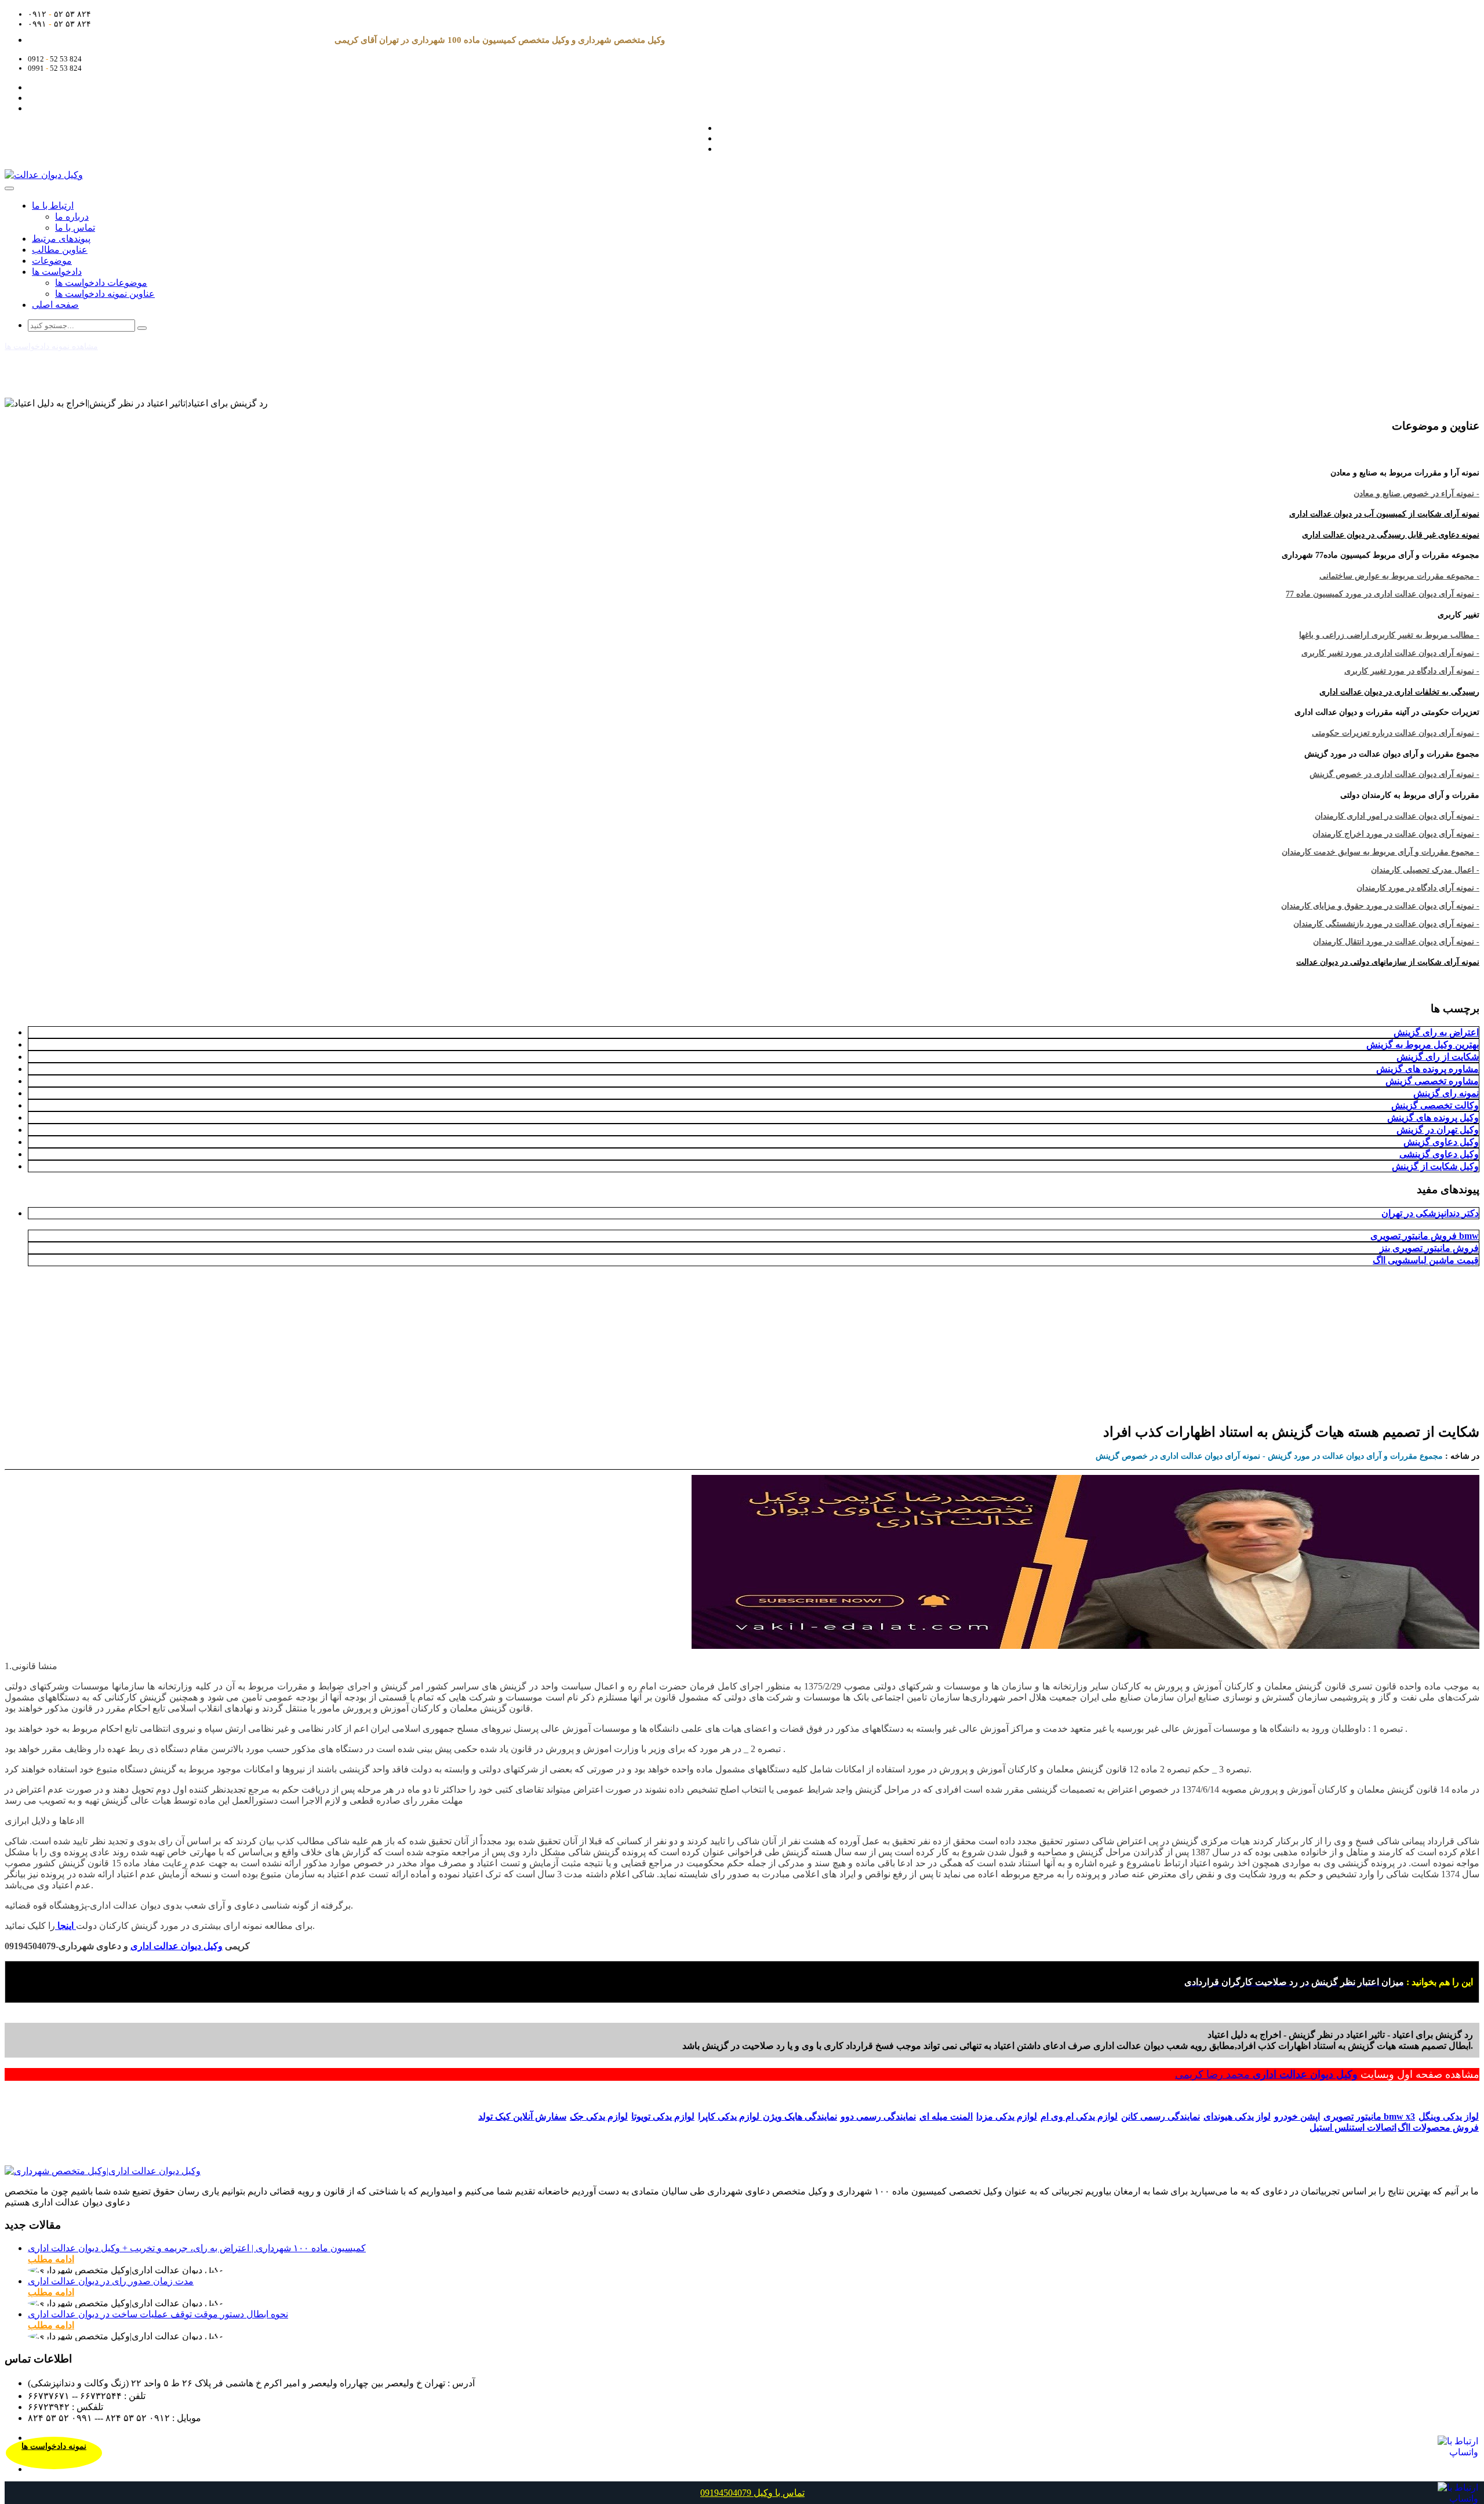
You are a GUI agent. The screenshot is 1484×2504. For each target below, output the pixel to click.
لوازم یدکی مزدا (1007, 2116)
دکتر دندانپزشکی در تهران (1430, 1213)
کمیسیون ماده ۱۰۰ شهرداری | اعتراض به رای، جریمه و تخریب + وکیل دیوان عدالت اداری (197, 2248)
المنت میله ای (946, 2116)
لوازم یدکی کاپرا (730, 2116)
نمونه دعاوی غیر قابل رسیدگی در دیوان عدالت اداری (1391, 535)
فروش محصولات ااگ (1438, 2127)
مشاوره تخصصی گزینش (1432, 1081)
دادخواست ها (57, 272)
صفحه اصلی (55, 305)
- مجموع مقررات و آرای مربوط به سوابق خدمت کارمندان (1381, 852)
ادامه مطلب (51, 2259)
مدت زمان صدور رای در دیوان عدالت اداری (111, 2281)
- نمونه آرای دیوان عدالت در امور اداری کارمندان (1397, 816)
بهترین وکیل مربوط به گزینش (1423, 1044)
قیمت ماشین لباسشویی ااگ (1426, 1260)
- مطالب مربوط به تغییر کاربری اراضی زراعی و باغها (1389, 635)
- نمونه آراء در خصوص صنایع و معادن (1416, 494)
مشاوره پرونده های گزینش (1427, 1069)
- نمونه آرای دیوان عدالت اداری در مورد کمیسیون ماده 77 (1383, 594)
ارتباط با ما (53, 206)
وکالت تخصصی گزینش (1435, 1105)
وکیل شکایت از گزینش (1435, 1166)
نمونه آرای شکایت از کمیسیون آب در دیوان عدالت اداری (1384, 514)
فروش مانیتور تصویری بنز (1429, 1248)
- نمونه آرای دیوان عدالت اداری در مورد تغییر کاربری (1390, 653)
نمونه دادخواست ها (54, 2446)
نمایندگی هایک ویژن (800, 2116)
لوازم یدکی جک (599, 2116)
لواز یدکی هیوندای (1237, 2116)
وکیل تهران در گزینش (1438, 1130)
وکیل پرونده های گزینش (1433, 1117)
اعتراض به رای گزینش (1436, 1032)
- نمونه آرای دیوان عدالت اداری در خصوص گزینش (1394, 774)
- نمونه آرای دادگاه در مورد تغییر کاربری (1412, 671)
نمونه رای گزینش (1446, 1093)
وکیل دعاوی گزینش (1441, 1142)
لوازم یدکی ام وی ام (1079, 2116)
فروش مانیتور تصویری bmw (1425, 1236)
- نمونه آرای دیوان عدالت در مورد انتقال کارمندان (1396, 942)
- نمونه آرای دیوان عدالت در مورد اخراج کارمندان (1396, 834)
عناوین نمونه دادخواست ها (105, 294)
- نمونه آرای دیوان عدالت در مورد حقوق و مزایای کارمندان (1380, 906)
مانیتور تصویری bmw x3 (1369, 2116)
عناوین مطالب (60, 250)
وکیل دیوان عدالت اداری (1305, 2074)
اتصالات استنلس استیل (1353, 2127)
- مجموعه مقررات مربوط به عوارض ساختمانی (1399, 576)
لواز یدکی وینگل (1449, 2116)
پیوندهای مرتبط (61, 239)
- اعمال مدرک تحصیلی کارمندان (1425, 870)
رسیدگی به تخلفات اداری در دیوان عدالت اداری (1399, 692)
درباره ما (72, 217)
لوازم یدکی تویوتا (663, 2116)
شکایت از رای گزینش (1438, 1057)
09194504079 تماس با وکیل (752, 2493)
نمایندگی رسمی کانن (1161, 2116)
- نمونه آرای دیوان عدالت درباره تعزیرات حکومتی (1396, 733)
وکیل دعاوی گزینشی (1439, 1154)
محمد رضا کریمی (1214, 2074)
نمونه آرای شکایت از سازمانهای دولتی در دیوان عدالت (1388, 962)
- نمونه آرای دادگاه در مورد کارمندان (1418, 888)
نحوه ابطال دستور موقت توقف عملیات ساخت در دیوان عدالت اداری (158, 2314)
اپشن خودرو (1297, 2116)
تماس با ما (75, 228)
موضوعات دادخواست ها (101, 283)
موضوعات (52, 261)
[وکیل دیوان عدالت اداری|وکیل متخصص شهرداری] (103, 2171)
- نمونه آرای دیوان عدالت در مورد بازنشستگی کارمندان (1386, 924)
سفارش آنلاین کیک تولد (522, 2116)
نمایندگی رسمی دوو (878, 2116)
